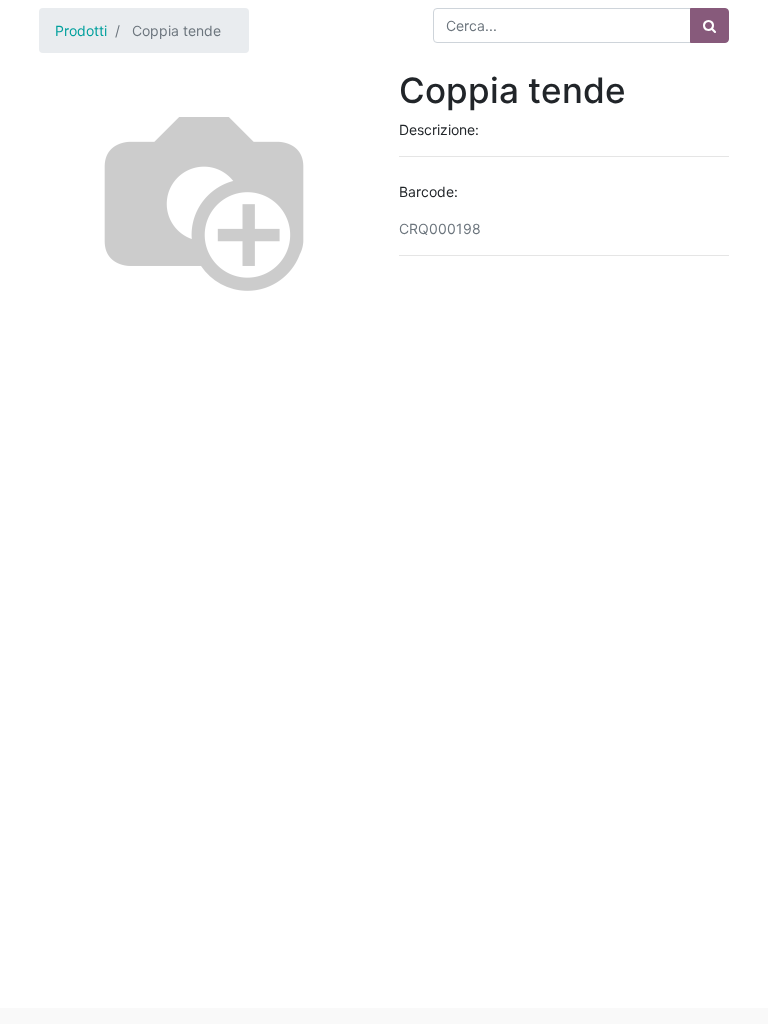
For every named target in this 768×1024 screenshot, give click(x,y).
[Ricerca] (709, 25)
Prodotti (81, 30)
